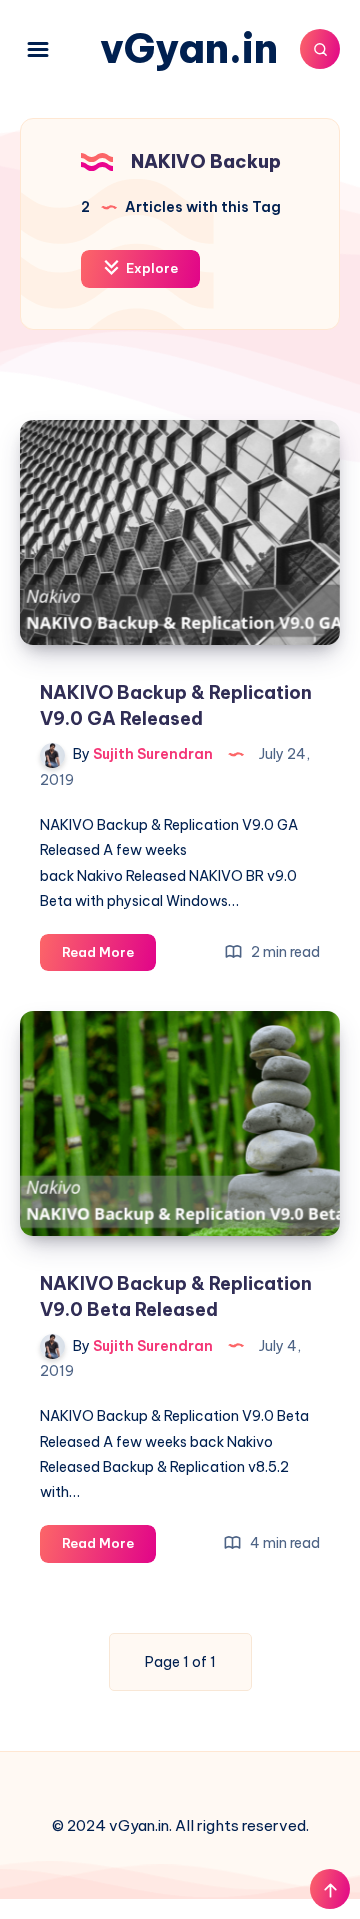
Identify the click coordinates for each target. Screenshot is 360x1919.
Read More (109, 957)
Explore (150, 268)
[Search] (320, 49)
